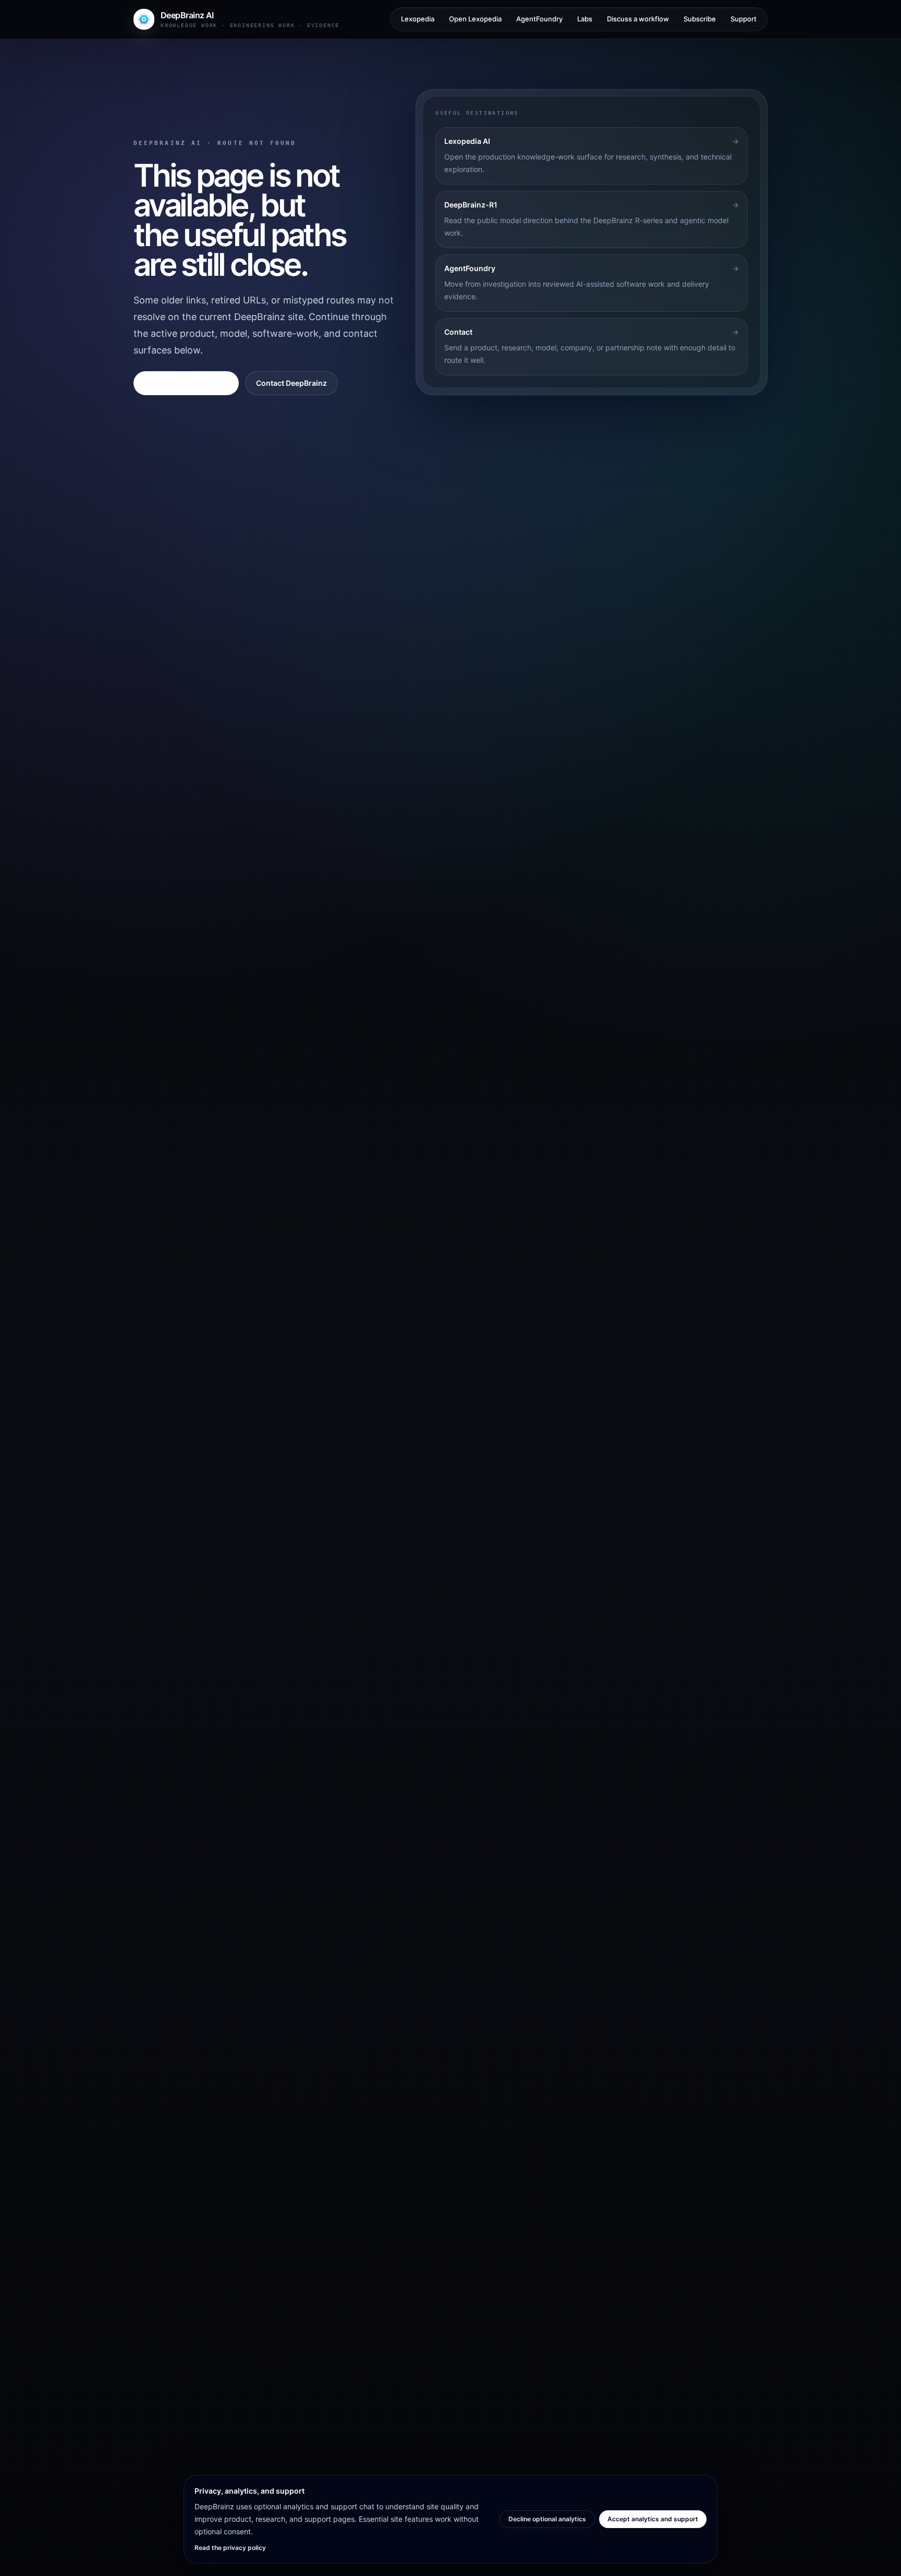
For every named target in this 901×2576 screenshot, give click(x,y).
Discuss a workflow (638, 19)
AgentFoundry (539, 19)
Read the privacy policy (230, 2548)
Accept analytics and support (653, 2519)
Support (744, 19)
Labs (585, 19)
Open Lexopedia (475, 19)
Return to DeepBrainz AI (186, 383)
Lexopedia (418, 19)
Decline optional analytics (547, 2519)
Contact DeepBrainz (291, 383)
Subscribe (700, 19)
